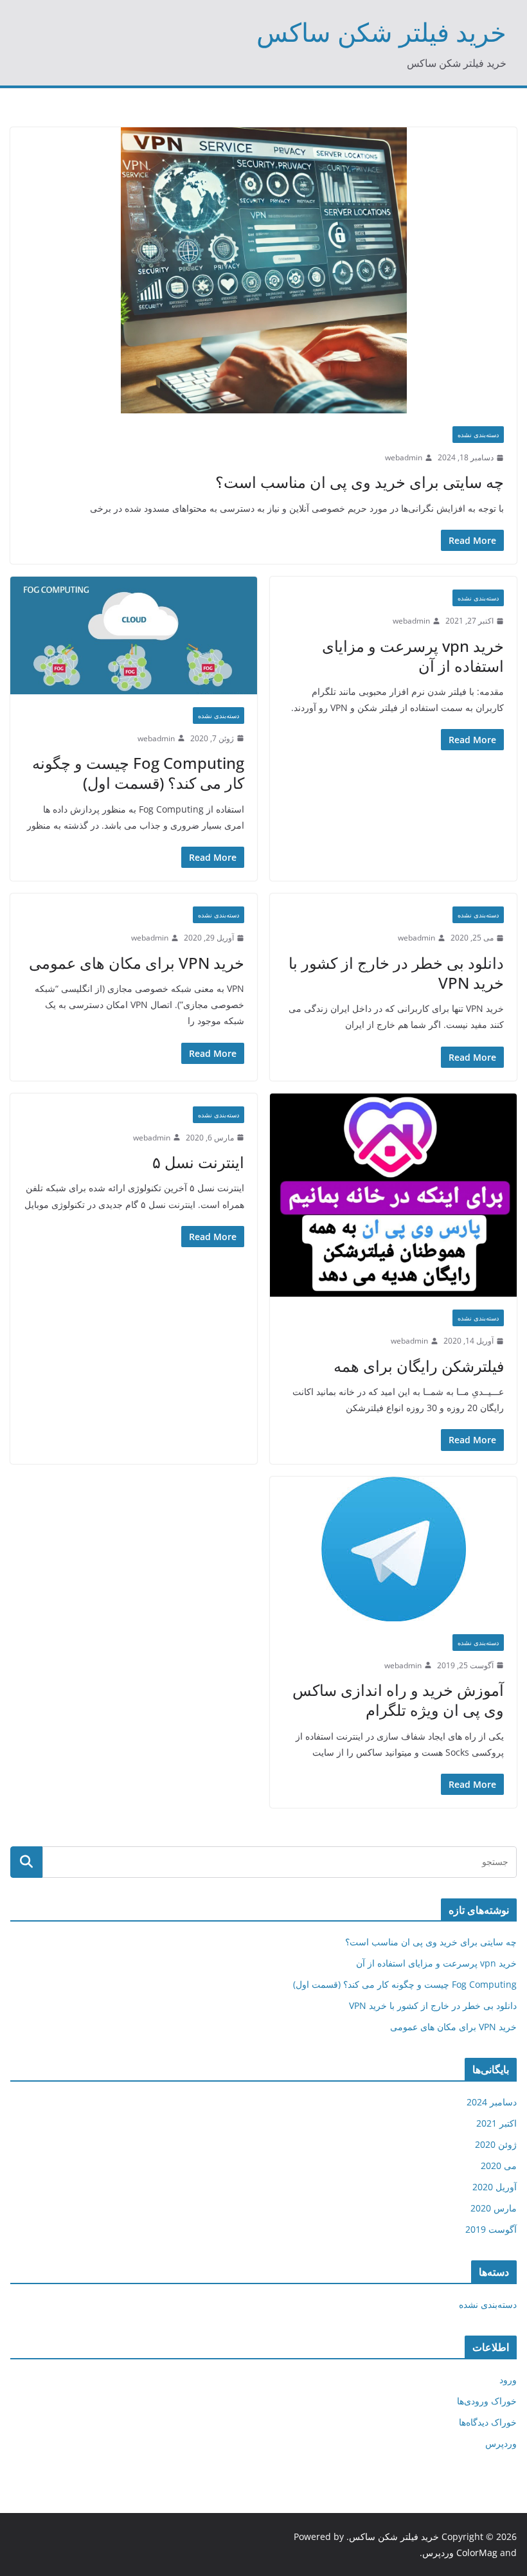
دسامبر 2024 (492, 2102)
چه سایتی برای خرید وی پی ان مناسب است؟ (360, 482)
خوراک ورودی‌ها (487, 2401)
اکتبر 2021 (496, 2123)
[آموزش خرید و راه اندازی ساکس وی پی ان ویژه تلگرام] (393, 1549)
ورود (508, 2380)
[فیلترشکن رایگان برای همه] (393, 1195)
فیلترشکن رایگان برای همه (419, 1366)
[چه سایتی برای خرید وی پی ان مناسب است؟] (263, 270)
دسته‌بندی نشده (478, 435)
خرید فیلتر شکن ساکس (381, 32)
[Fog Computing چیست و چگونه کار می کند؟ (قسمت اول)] (134, 635)
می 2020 (499, 2166)
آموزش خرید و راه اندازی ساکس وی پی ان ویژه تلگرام (398, 1700)
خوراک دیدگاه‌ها (488, 2422)
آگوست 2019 (491, 2229)
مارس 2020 (494, 2208)
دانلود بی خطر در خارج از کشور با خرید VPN (396, 973)
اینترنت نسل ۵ (198, 1162)
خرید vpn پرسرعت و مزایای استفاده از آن (413, 656)
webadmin (404, 457)
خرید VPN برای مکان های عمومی (137, 963)
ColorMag (477, 2553)
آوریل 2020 (495, 2187)
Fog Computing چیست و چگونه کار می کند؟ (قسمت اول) (138, 773)
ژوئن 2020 (496, 2144)
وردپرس (501, 2443)
